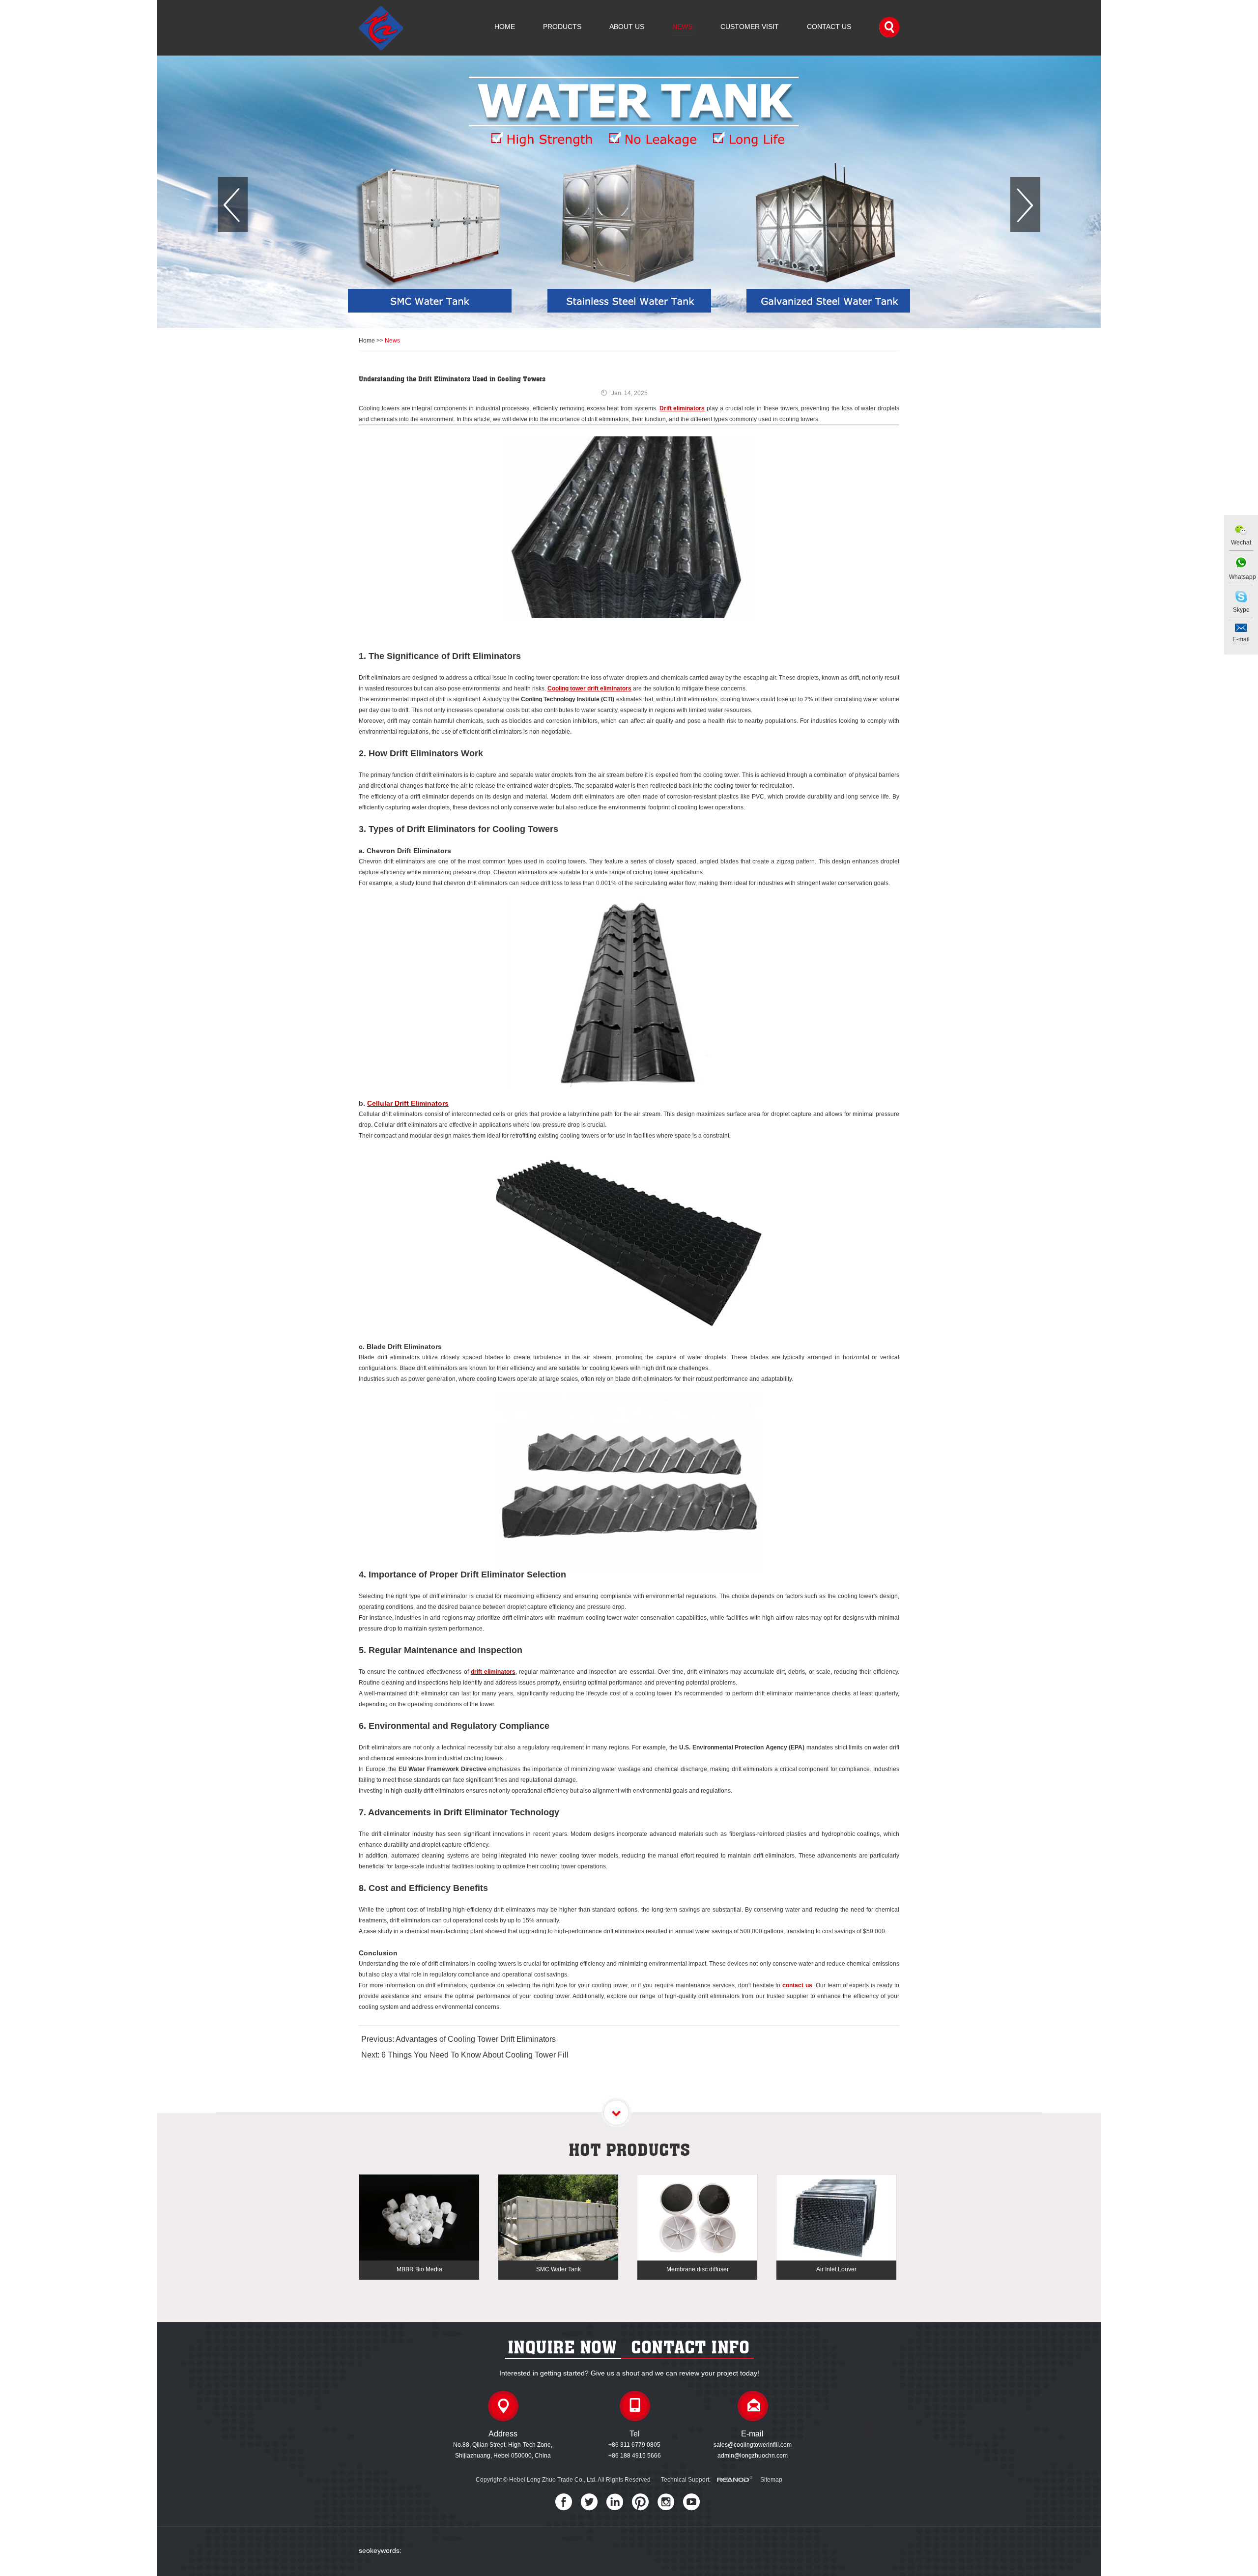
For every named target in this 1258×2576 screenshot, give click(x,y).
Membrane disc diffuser (698, 2269)
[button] (233, 204)
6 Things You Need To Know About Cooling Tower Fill (475, 2055)
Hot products (629, 2149)
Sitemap (771, 2480)
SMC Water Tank (558, 2269)
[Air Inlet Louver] (836, 2218)
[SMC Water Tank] (558, 2218)
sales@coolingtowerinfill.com (753, 2445)
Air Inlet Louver (836, 2269)
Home (505, 27)
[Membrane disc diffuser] (697, 2218)
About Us (627, 27)
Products (562, 27)
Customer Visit (750, 27)
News (682, 27)
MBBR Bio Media (419, 2269)
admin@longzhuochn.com (753, 2456)
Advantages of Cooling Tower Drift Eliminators (476, 2039)
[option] (629, 192)
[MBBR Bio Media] (419, 2218)
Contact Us (829, 27)
